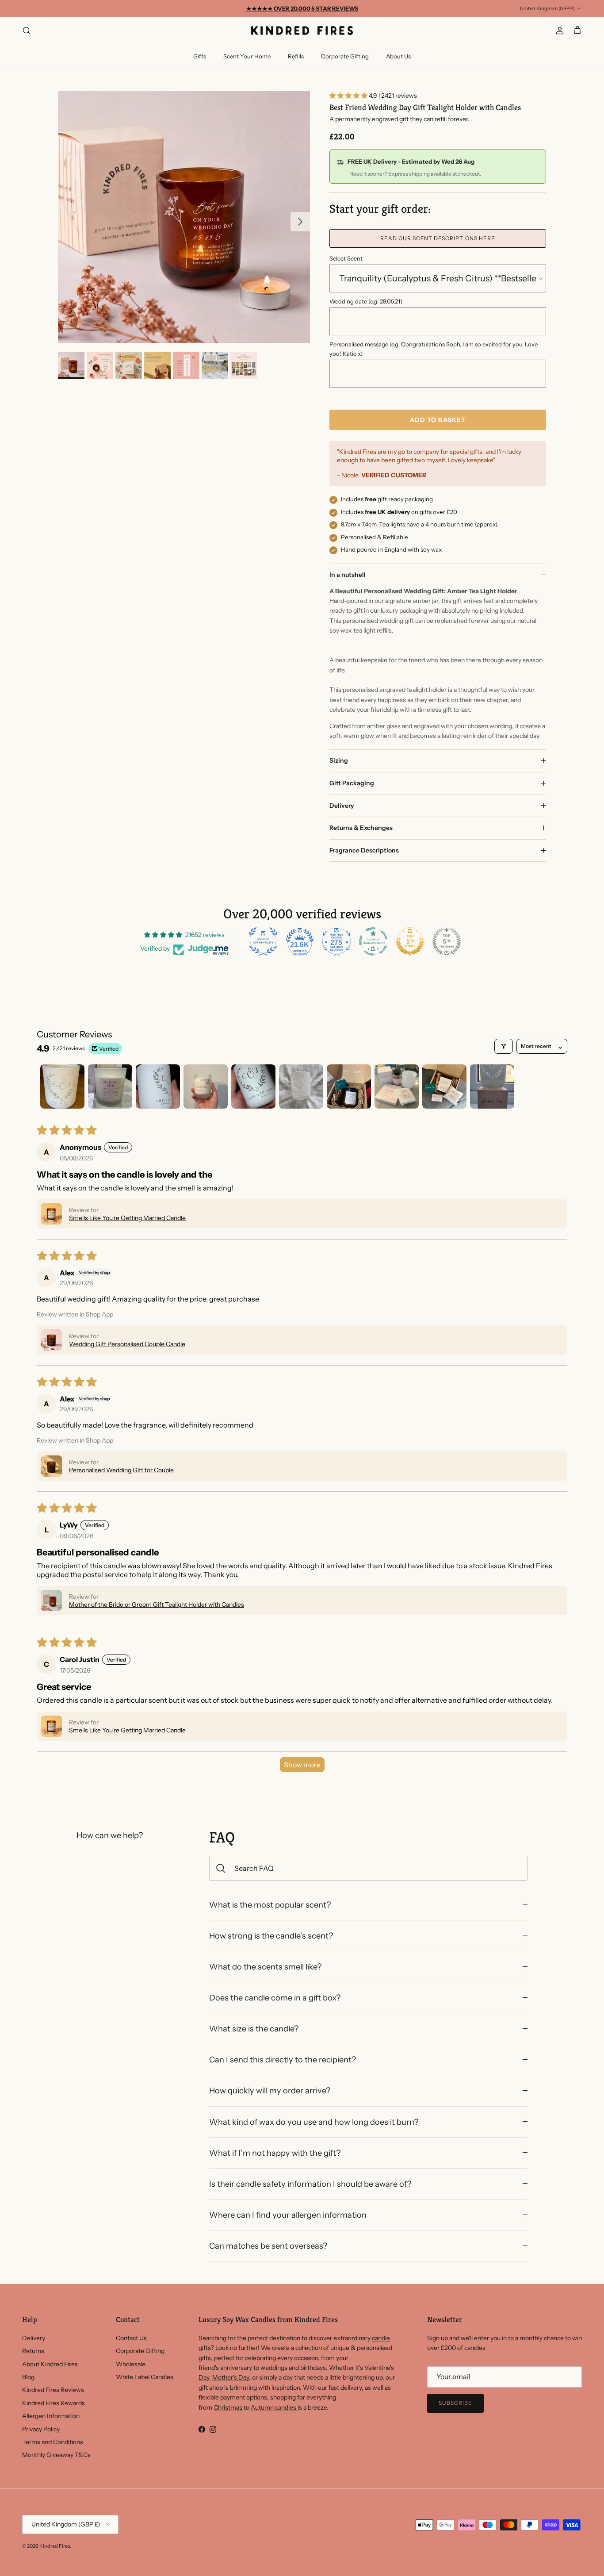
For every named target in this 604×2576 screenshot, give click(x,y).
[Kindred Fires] (302, 31)
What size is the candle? (254, 2029)
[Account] (558, 31)
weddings (275, 2368)
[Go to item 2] (110, 1086)
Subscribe (455, 2403)
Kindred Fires (55, 2546)
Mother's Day (231, 2377)
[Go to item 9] (444, 1086)
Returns (33, 2351)
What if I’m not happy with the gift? (275, 2153)
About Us (398, 56)
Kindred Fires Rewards (54, 2403)
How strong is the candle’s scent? (271, 1936)
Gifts (200, 56)
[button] (349, 96)
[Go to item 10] (492, 1086)
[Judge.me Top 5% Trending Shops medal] (447, 941)
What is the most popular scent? (270, 1905)
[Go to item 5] (253, 1086)
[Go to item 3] (158, 1086)
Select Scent (346, 258)
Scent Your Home (247, 56)
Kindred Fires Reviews (53, 2390)
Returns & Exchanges (361, 828)
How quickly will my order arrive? (270, 2090)
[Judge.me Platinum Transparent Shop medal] (373, 941)
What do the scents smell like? (265, 1967)
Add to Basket (438, 420)
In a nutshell (348, 575)
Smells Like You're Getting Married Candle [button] (127, 1218)
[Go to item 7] (349, 1086)
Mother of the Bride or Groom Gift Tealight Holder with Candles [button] (157, 1605)
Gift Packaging (352, 783)
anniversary (237, 2368)
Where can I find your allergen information (288, 2215)
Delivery (342, 806)
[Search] (27, 31)
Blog (28, 2377)
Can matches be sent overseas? (268, 2246)
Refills (296, 56)
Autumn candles (274, 2407)
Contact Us (131, 2338)
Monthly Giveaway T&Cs (56, 2455)
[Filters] (504, 1046)
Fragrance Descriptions (364, 850)
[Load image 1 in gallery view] (184, 217)
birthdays (313, 2368)
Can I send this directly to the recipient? (283, 2060)
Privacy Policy (41, 2429)
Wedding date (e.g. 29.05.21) (366, 301)
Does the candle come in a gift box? (275, 1998)
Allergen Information (51, 2416)
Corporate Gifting (345, 56)
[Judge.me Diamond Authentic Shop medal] (263, 941)
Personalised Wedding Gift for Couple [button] (121, 1470)
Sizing (339, 760)
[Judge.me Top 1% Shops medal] (410, 941)
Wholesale (131, 2364)
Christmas (229, 2407)
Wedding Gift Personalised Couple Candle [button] (127, 1344)
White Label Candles (145, 2377)
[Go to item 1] (62, 1086)
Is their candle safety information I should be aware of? (310, 2184)
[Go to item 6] (301, 1086)
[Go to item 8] (397, 1086)
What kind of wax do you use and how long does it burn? (314, 2122)
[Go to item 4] (206, 1086)
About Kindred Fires (50, 2364)
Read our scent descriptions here (438, 238)
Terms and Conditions (53, 2442)
